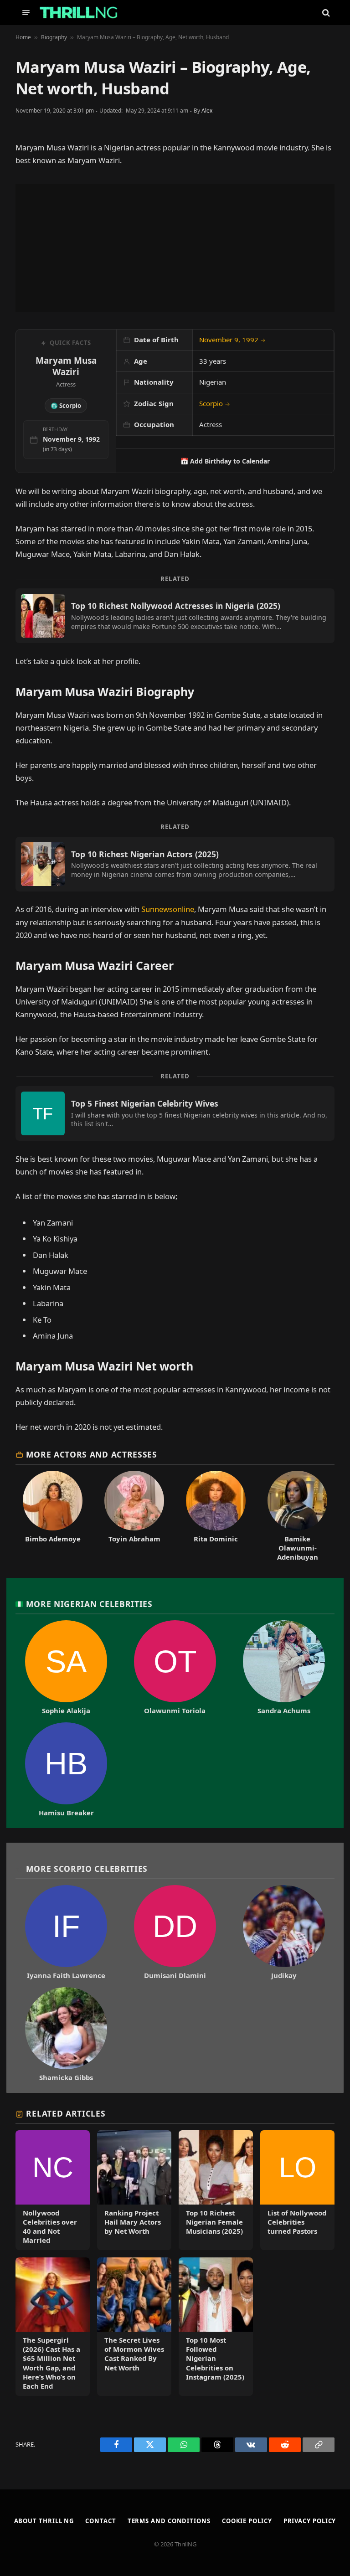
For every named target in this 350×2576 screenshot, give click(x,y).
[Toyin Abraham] (134, 1516)
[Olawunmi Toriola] (175, 1668)
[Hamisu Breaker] (66, 1770)
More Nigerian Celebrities (89, 1604)
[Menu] (26, 13)
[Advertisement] (175, 248)
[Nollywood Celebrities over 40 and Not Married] (53, 2190)
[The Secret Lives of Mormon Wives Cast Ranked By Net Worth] (134, 2327)
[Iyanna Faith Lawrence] (66, 1932)
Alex (207, 111)
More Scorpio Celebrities (87, 1869)
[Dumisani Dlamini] (175, 1932)
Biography (54, 37)
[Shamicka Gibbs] (66, 2035)
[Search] (325, 13)
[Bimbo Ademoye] (53, 1516)
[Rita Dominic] (216, 1516)
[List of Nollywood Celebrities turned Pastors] (297, 2190)
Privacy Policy (310, 2521)
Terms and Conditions (169, 2521)
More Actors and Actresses (91, 1454)
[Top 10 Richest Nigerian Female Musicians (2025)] (216, 2190)
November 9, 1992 (232, 340)
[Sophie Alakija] (66, 1668)
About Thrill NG (44, 2521)
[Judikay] (284, 1932)
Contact (100, 2521)
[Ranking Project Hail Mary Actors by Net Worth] (134, 2190)
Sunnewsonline (168, 909)
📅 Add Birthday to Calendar (225, 461)
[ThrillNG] (79, 13)
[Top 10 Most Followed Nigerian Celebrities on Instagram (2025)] (216, 2327)
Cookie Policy (247, 2521)
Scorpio (215, 403)
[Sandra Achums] (284, 1668)
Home (23, 37)
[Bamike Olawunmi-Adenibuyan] (297, 1516)
